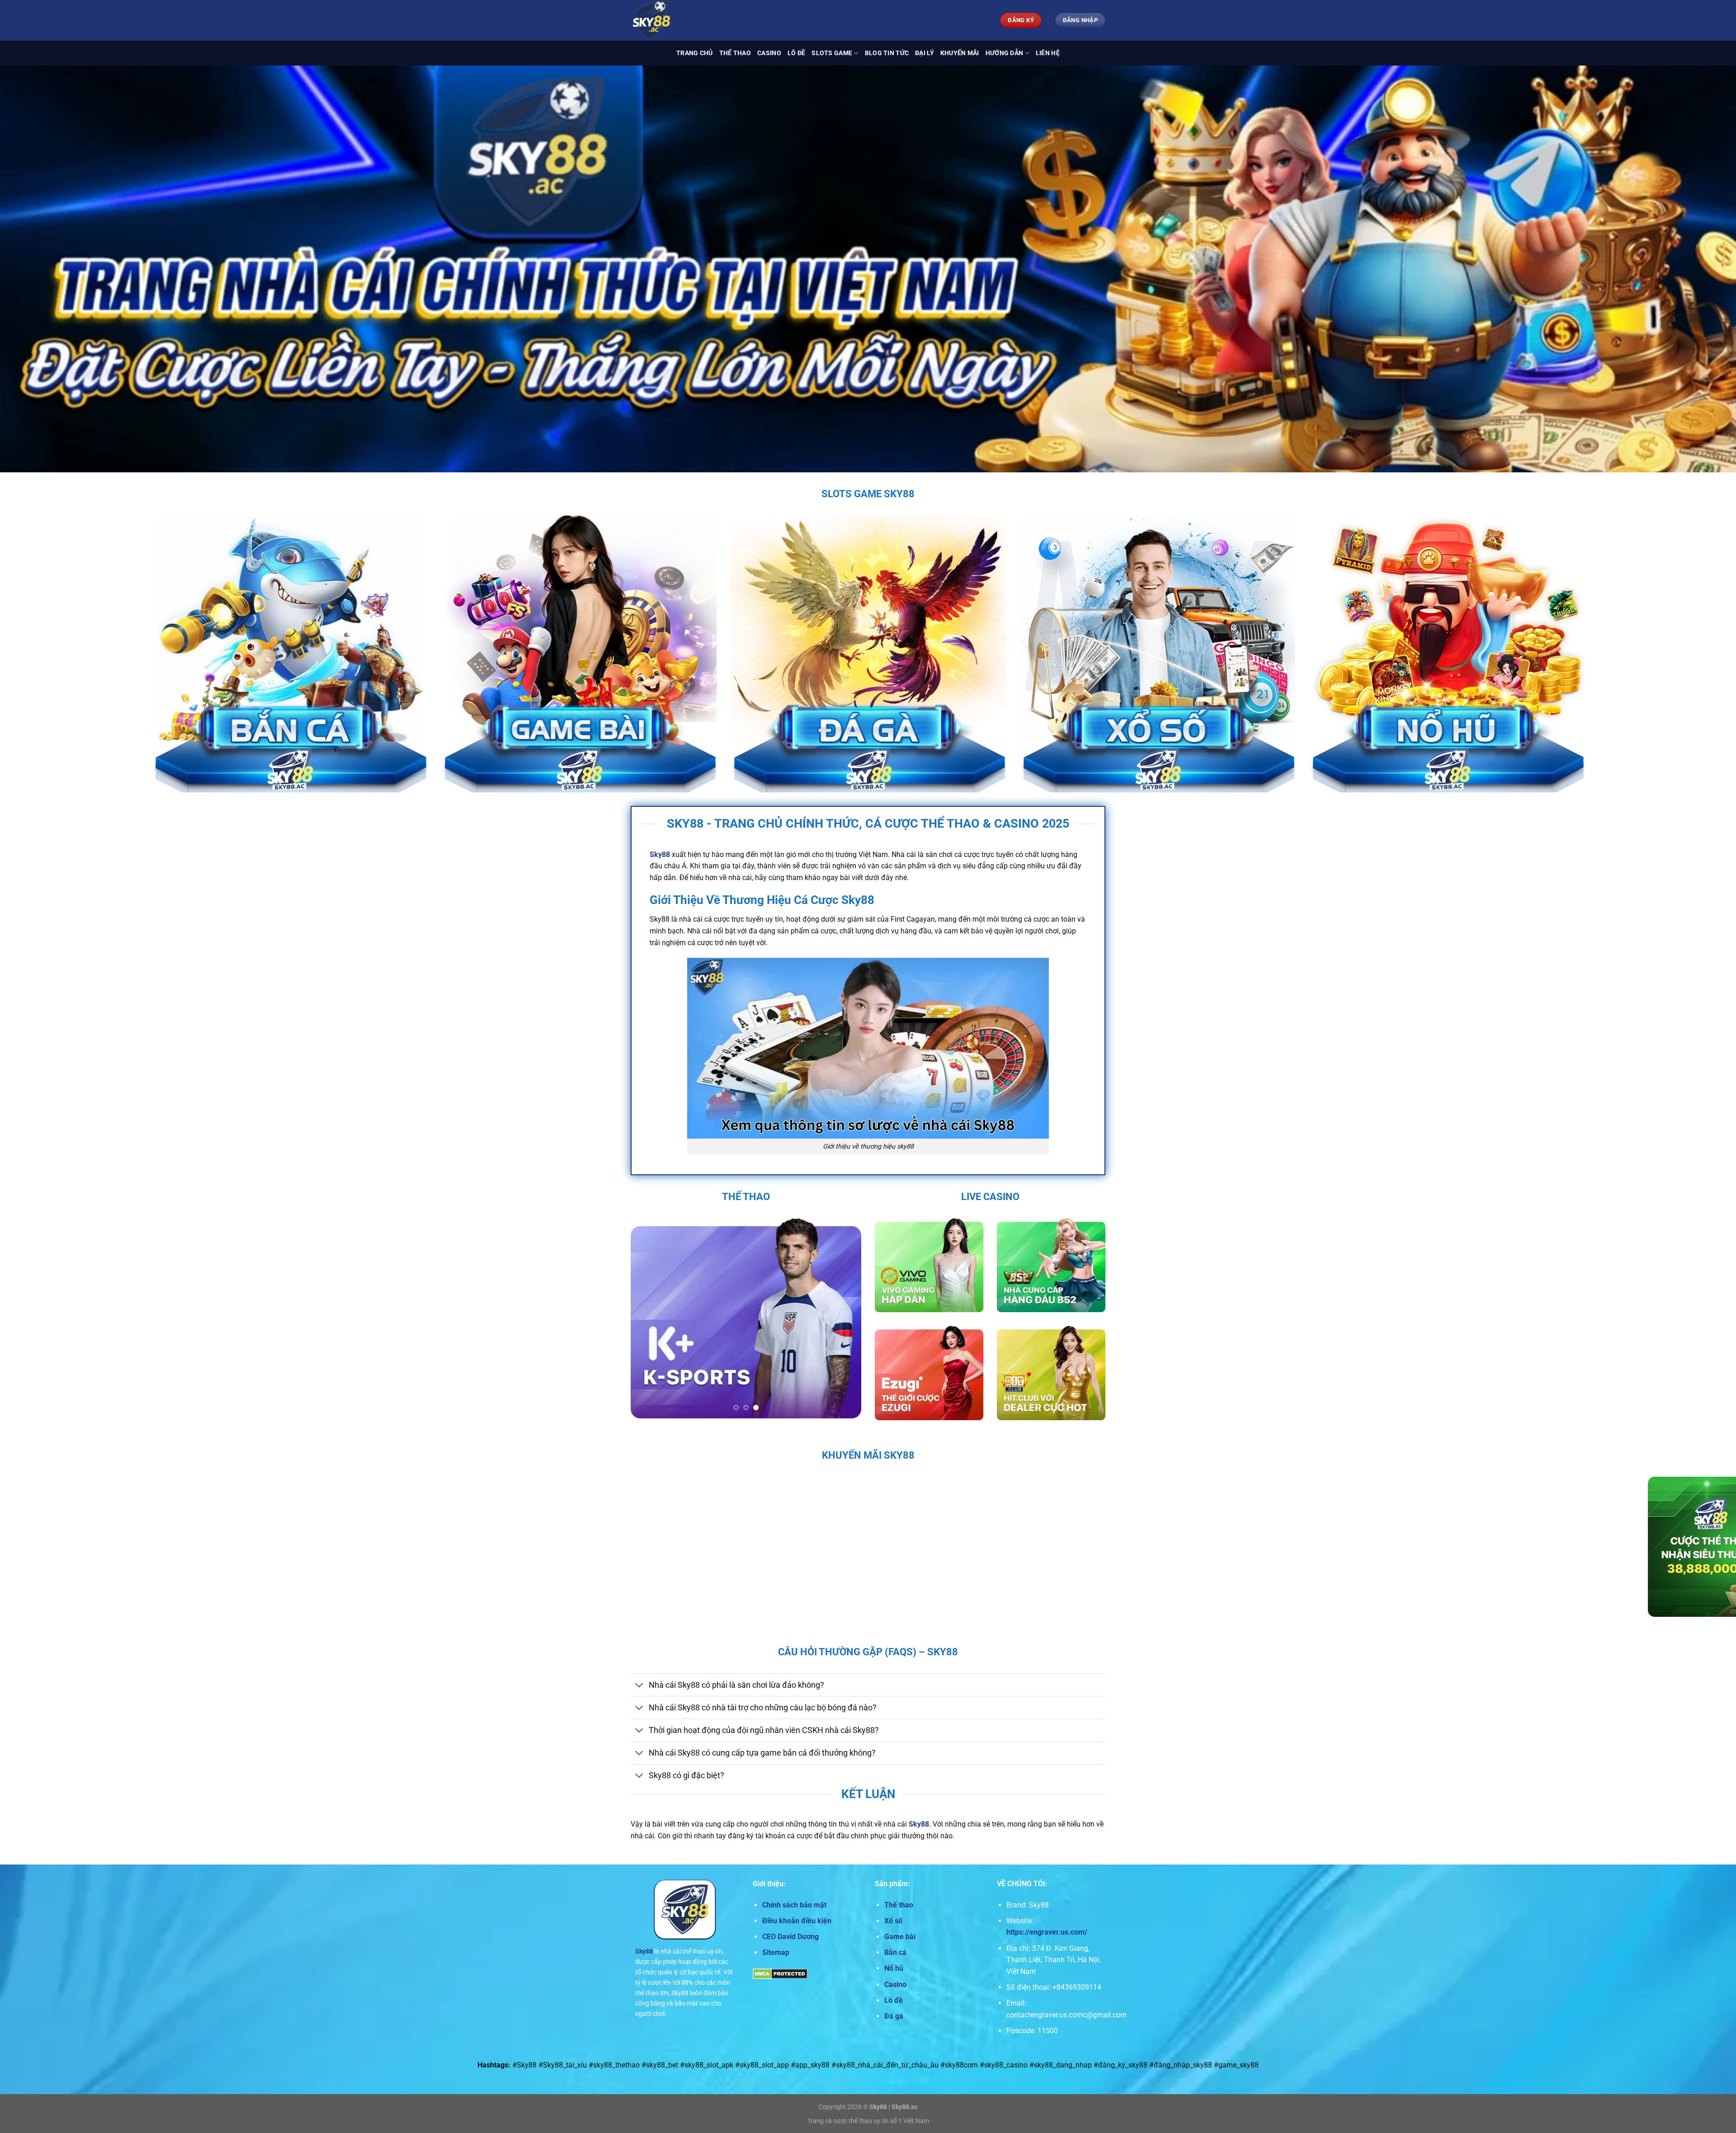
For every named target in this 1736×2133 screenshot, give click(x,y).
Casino (769, 53)
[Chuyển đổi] (639, 1686)
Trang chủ (695, 53)
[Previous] (646, 1318)
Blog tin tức (887, 53)
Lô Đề (796, 53)
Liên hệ (1048, 53)
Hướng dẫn (1005, 53)
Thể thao (735, 53)
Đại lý (925, 53)
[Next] (845, 1318)
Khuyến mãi (960, 53)
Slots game (832, 53)
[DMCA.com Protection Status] (780, 1974)
